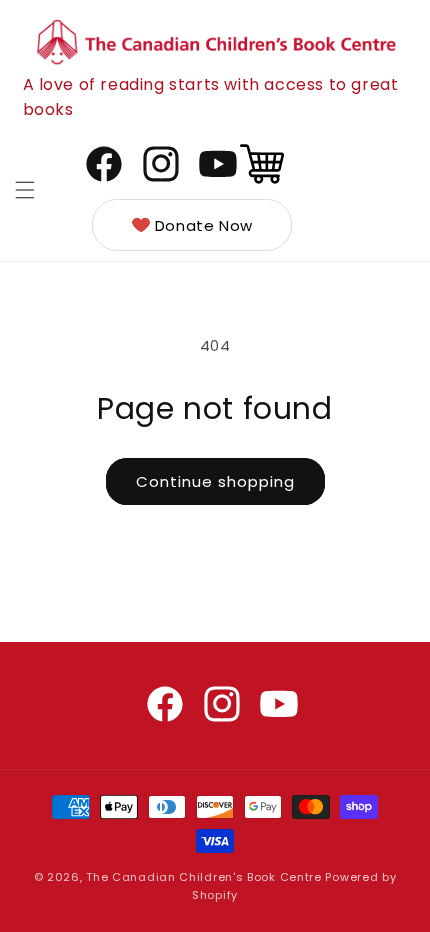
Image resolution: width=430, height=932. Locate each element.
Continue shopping (215, 481)
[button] (25, 190)
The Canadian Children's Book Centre (204, 877)
